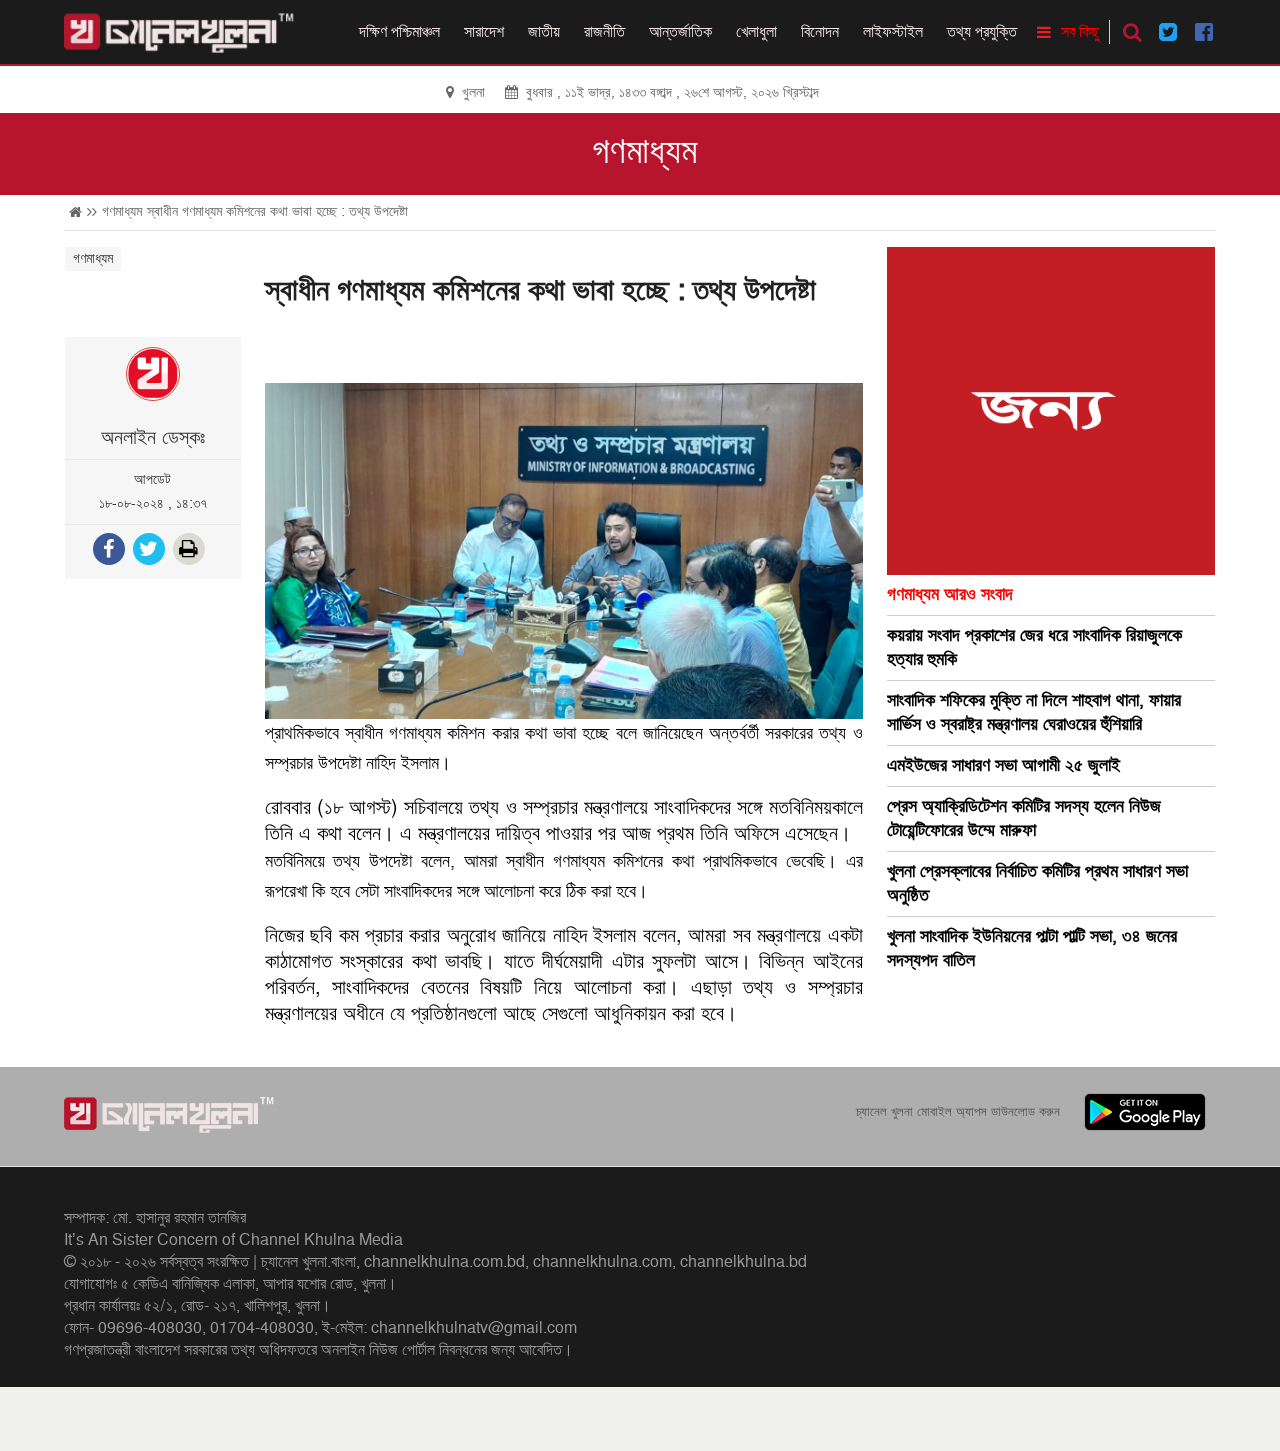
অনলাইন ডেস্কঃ (153, 438)
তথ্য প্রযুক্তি (982, 32)
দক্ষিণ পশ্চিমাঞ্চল (399, 32)
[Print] (191, 551)
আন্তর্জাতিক (680, 32)
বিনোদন (820, 32)
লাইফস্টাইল (893, 32)
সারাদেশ (484, 32)
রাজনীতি (604, 32)
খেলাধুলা (756, 32)
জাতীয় (544, 32)
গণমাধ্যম (644, 152)
